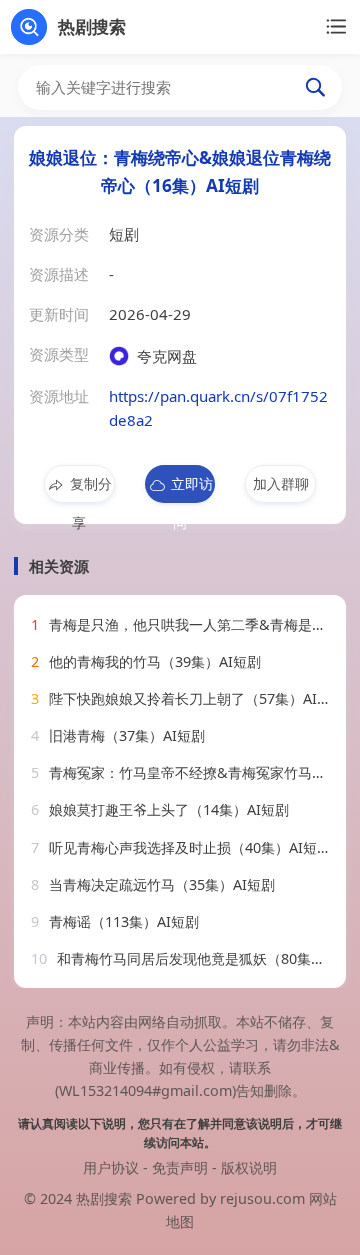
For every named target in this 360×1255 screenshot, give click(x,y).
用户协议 (111, 1167)
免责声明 (180, 1167)
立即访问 (192, 488)
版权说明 (249, 1167)
